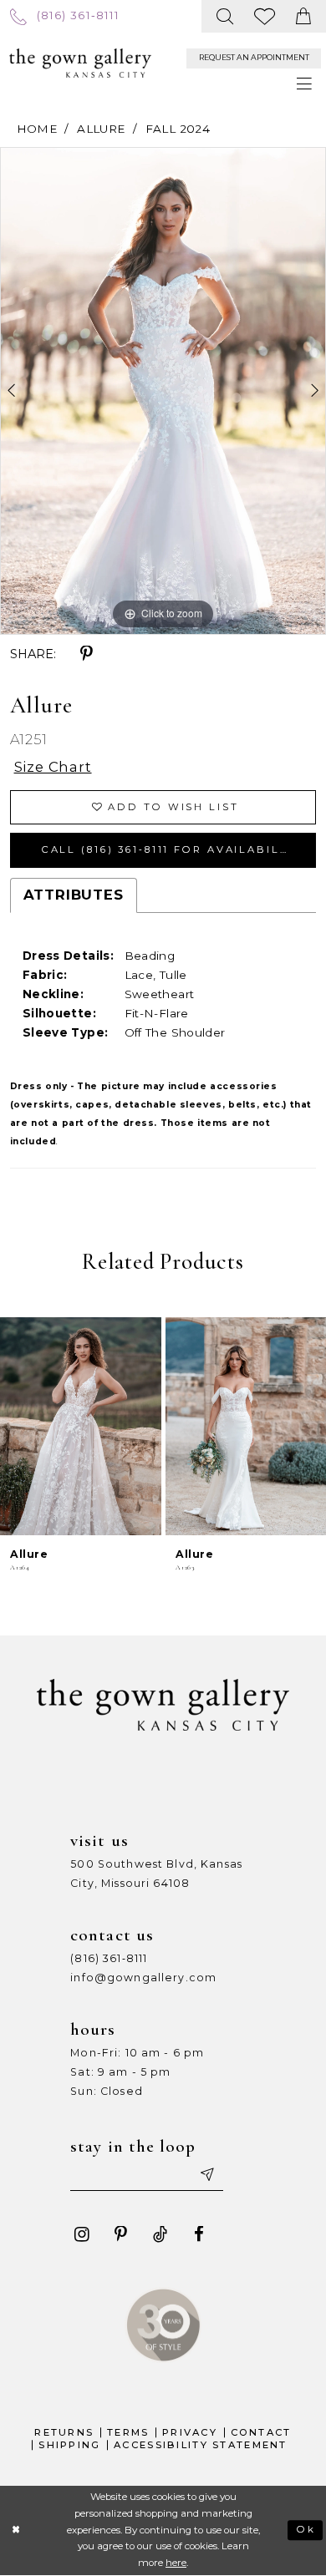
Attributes (74, 895)
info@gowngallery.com (143, 1978)
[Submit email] (206, 2175)
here (176, 2563)
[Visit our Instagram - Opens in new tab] (81, 2235)
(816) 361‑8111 (109, 1958)
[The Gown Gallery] (80, 63)
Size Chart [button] (53, 767)
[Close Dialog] (16, 2530)
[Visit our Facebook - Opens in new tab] (199, 2235)
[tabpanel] (163, 391)
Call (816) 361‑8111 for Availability (172, 849)
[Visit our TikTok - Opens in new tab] (160, 2235)
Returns (64, 2432)
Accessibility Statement (201, 2445)
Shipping (69, 2445)
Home (37, 129)
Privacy (190, 2432)
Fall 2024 (178, 129)
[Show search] (225, 16)
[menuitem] (65, 16)
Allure (101, 129)
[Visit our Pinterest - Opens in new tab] (121, 2235)
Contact (261, 2432)
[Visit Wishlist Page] (265, 16)
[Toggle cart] (304, 16)
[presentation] (81, 1426)
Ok (306, 2529)
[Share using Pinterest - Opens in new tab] (87, 654)
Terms (128, 2432)
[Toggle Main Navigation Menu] (305, 84)
